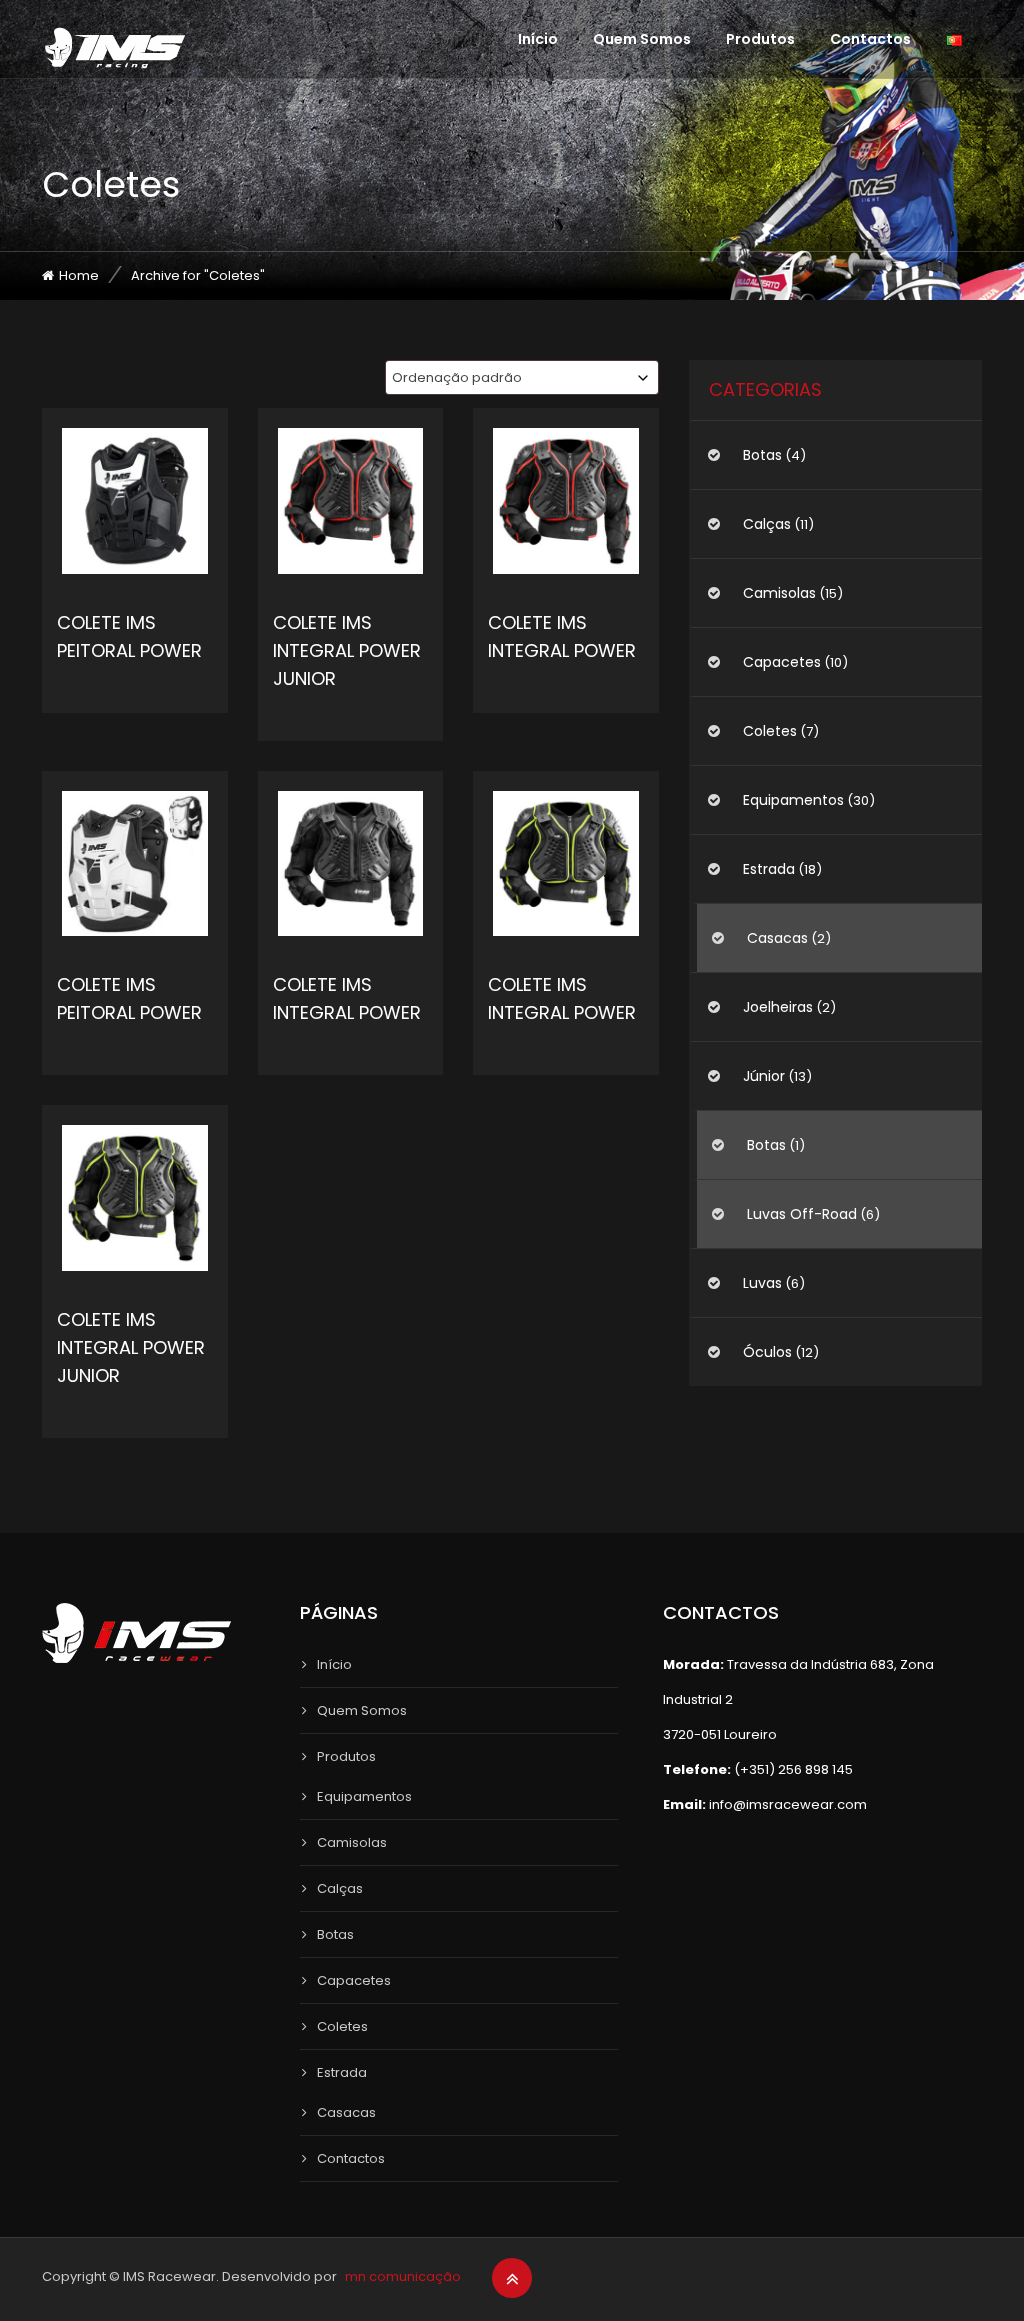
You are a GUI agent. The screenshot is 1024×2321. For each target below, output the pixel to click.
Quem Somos (642, 39)
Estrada (769, 869)
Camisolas (779, 593)
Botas (762, 455)
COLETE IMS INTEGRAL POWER (562, 636)
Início (538, 39)
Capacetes (782, 662)
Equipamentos (793, 800)
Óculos (767, 1352)
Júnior (764, 1076)
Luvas (762, 1283)
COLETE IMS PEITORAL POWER (129, 636)
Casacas (777, 938)
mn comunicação (403, 2276)
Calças (767, 524)
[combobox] (522, 377)
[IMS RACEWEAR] (115, 48)
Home (79, 275)
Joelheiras (778, 1007)
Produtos (760, 39)
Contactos (870, 39)
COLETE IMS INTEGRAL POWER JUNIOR (347, 650)
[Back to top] (512, 2279)
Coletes (770, 731)
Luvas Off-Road (802, 1214)
